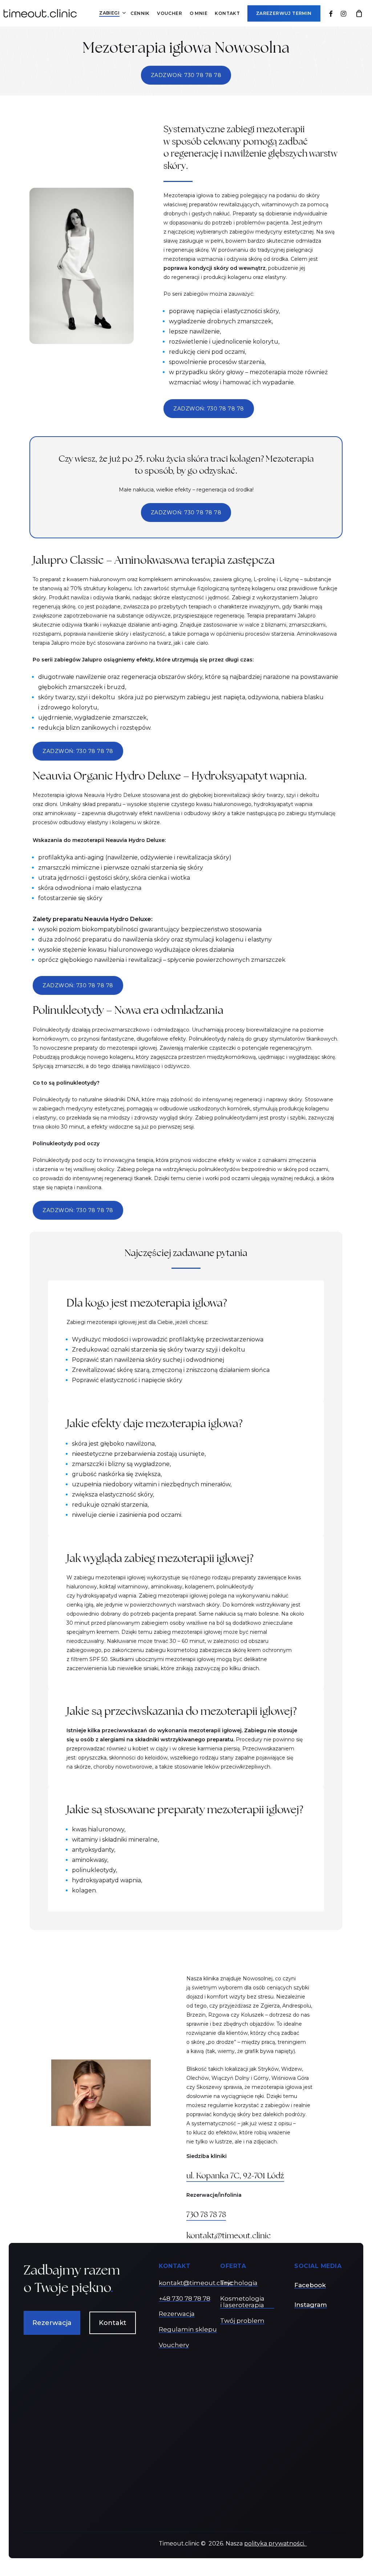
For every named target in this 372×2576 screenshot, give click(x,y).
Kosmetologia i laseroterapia (242, 2302)
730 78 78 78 (206, 2214)
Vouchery (174, 2345)
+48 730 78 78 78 (185, 2299)
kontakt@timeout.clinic (229, 2235)
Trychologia (239, 2283)
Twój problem (242, 2321)
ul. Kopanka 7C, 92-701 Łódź (235, 2176)
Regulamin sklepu (188, 2330)
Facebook (310, 2285)
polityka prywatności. (275, 2543)
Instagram (311, 2305)
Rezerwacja (177, 2314)
